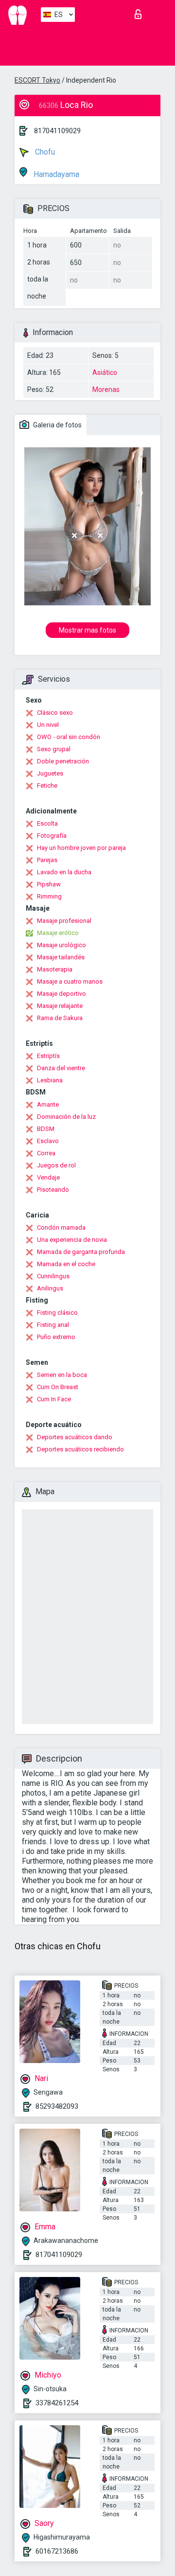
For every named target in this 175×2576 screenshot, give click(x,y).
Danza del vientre (61, 1068)
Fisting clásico (57, 1313)
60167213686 (57, 2551)
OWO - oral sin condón (69, 737)
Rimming (49, 896)
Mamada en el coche (66, 1264)
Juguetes (50, 773)
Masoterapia (55, 969)
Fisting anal (53, 1325)
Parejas (47, 860)
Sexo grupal (54, 749)
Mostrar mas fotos (87, 630)
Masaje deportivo (61, 994)
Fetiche (47, 785)
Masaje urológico (61, 945)
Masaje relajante (60, 1006)
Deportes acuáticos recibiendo (80, 1449)
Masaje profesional (64, 921)
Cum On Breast (58, 1387)
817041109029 (57, 131)
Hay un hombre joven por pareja (81, 848)
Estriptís (48, 1056)
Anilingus (50, 1288)
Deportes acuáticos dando (75, 1437)
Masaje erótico (58, 933)
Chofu (44, 152)
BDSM (46, 1129)
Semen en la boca (62, 1375)
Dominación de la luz (66, 1117)
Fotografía (52, 836)
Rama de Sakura (60, 1018)
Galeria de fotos (57, 425)
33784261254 (57, 2403)
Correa (46, 1153)
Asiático (105, 372)
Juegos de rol (56, 1165)
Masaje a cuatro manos (70, 981)
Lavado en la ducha (64, 872)
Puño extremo (56, 1337)
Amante (48, 1104)
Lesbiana (50, 1080)
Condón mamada (61, 1227)
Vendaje (48, 1177)
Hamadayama (55, 174)
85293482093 (57, 2106)
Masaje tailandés (61, 957)
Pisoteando (53, 1190)
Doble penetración (63, 761)
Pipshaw (49, 884)
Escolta (47, 823)
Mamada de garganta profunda (81, 1252)
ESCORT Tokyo (37, 80)
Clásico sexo (55, 713)
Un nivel (48, 725)
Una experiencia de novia (72, 1240)
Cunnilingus (53, 1276)
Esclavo (48, 1141)
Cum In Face (54, 1399)
